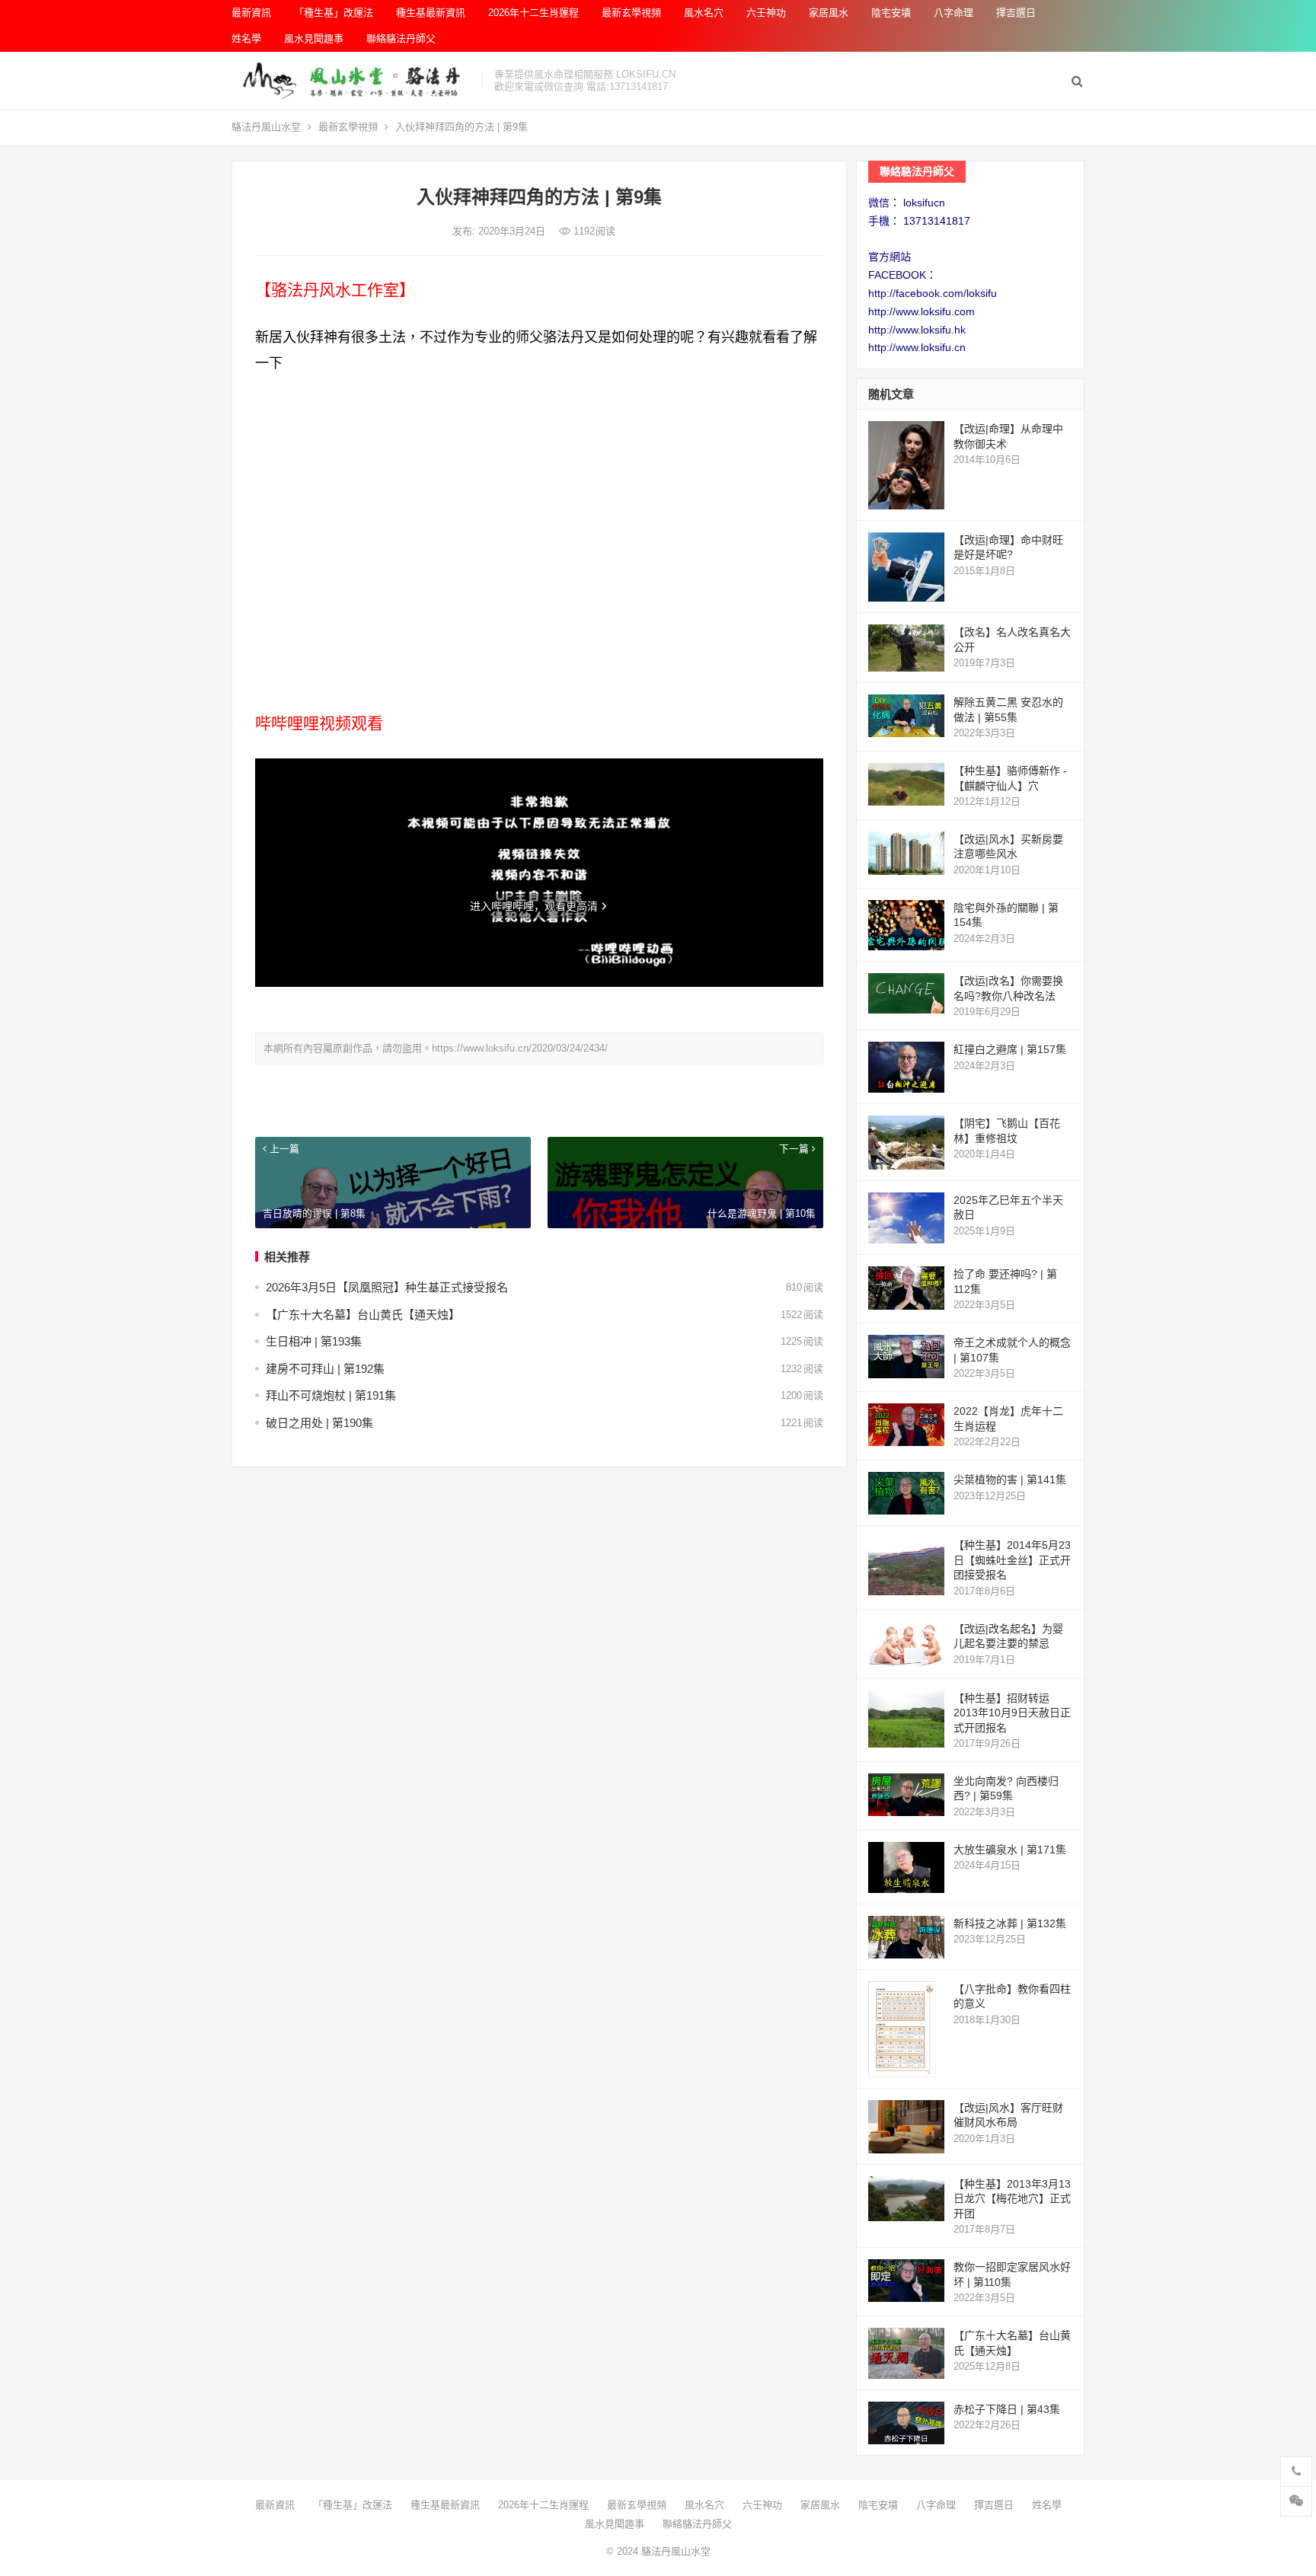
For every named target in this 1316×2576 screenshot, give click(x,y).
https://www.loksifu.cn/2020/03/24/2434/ (520, 1048)
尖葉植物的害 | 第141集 (1010, 1480)
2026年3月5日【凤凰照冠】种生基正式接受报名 (387, 1287)
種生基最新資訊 (431, 13)
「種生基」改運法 (334, 13)
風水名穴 (704, 13)
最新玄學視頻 (631, 13)
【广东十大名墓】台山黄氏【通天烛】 (363, 1315)
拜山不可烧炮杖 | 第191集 (331, 1395)
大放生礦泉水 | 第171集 (1010, 1850)
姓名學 (246, 38)
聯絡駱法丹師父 (401, 38)
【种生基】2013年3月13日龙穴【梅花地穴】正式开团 (1012, 2199)
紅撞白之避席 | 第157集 (1010, 1049)
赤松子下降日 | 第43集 (1007, 2409)
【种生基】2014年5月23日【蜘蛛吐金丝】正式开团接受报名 (1012, 1560)
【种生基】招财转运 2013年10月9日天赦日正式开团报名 (1012, 1713)
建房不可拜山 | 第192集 (325, 1369)
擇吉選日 (1016, 13)
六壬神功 (766, 13)
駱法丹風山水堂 (266, 127)
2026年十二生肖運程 (533, 13)
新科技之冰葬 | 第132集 (1010, 1923)
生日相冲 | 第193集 (314, 1341)
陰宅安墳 (891, 13)
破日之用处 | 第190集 (319, 1423)
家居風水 (829, 13)
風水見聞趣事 (314, 38)
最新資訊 (251, 13)
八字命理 (953, 13)
